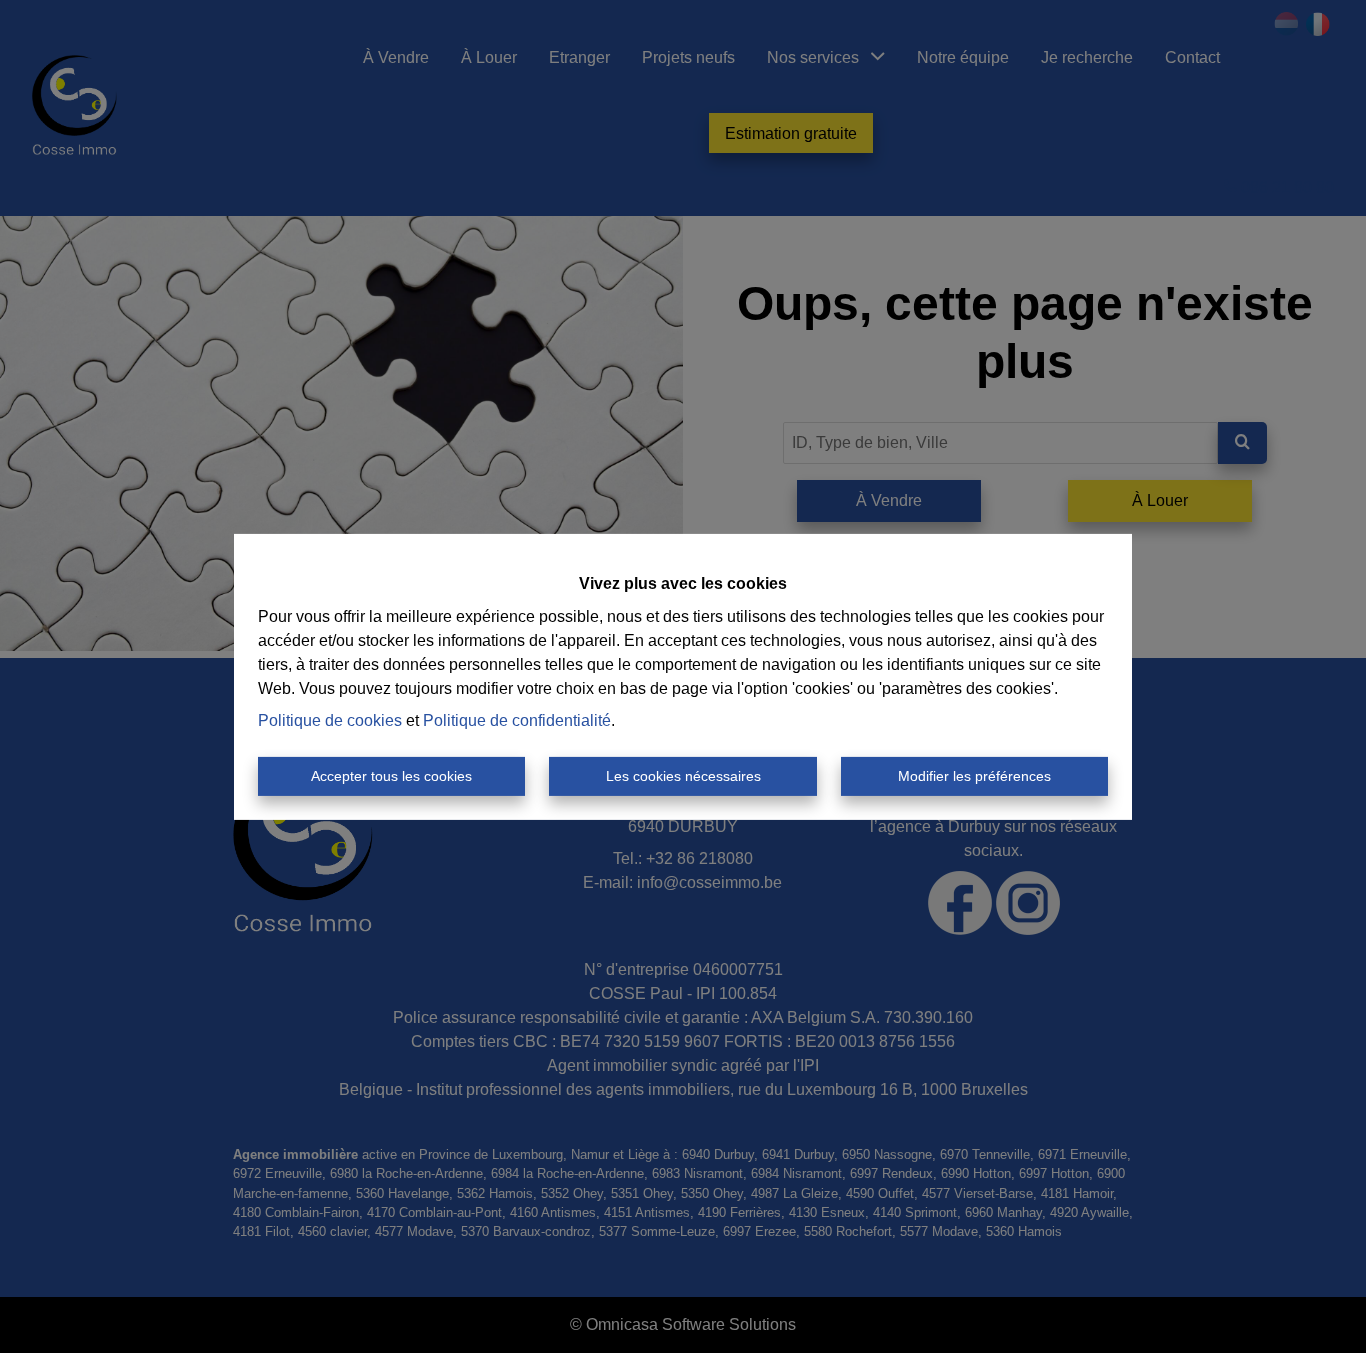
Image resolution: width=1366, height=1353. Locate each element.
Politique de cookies (330, 720)
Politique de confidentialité (517, 720)
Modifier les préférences (974, 776)
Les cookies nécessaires (683, 776)
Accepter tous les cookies (391, 776)
